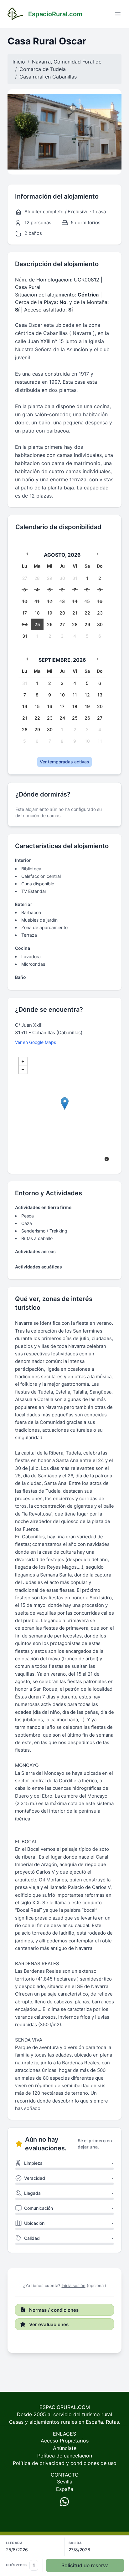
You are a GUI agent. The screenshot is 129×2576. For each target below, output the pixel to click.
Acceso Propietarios (65, 2441)
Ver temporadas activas (64, 762)
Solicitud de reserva (85, 2565)
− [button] (23, 1070)
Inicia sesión (74, 2285)
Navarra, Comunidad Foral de (67, 62)
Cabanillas (64, 77)
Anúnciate (65, 2448)
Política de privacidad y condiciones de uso (65, 2463)
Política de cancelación (65, 2456)
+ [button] (23, 1061)
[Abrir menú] (118, 14)
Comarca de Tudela (43, 69)
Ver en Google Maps (36, 1042)
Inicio (19, 62)
